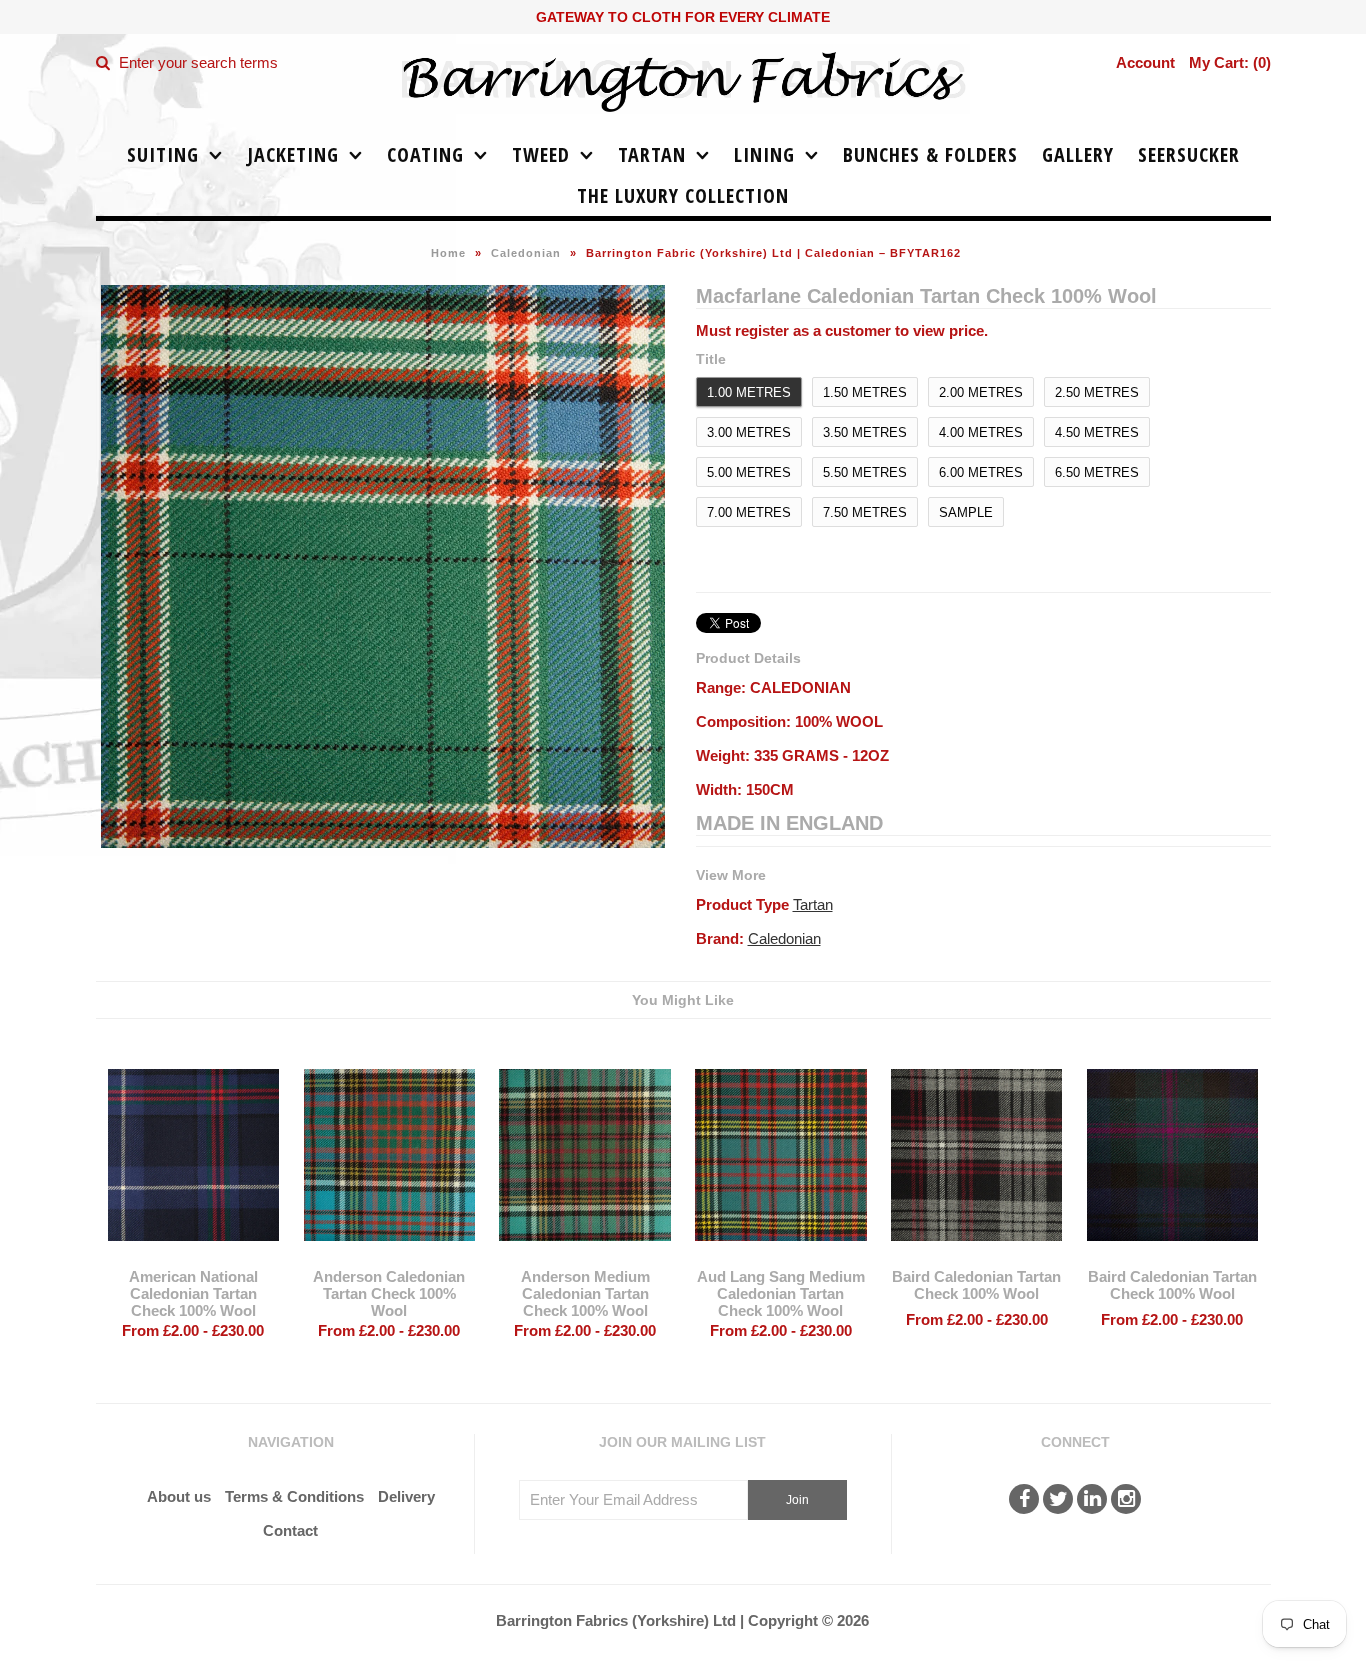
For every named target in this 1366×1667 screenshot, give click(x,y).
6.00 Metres (981, 472)
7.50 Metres (865, 512)
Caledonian (526, 253)
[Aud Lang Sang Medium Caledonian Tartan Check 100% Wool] (780, 1255)
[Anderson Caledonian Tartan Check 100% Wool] (389, 1255)
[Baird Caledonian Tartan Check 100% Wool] (976, 1255)
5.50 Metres (865, 472)
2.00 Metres (981, 392)
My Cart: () (1230, 62)
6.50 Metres (1097, 472)
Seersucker (1189, 154)
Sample (966, 512)
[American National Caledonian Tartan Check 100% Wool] (193, 1255)
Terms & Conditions (294, 1496)
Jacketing (293, 154)
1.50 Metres (865, 392)
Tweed (541, 154)
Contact (290, 1530)
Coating (425, 154)
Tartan (652, 154)
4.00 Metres (981, 432)
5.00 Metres (749, 472)
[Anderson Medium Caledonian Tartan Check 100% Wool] (584, 1255)
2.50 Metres (1097, 392)
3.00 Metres (749, 432)
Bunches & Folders (930, 154)
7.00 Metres (749, 512)
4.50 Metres (1097, 432)
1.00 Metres (749, 392)
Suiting (163, 154)
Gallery (1078, 154)
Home (448, 253)
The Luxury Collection (683, 195)
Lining (764, 154)
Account (1145, 62)
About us (179, 1496)
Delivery (406, 1496)
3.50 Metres (865, 432)
